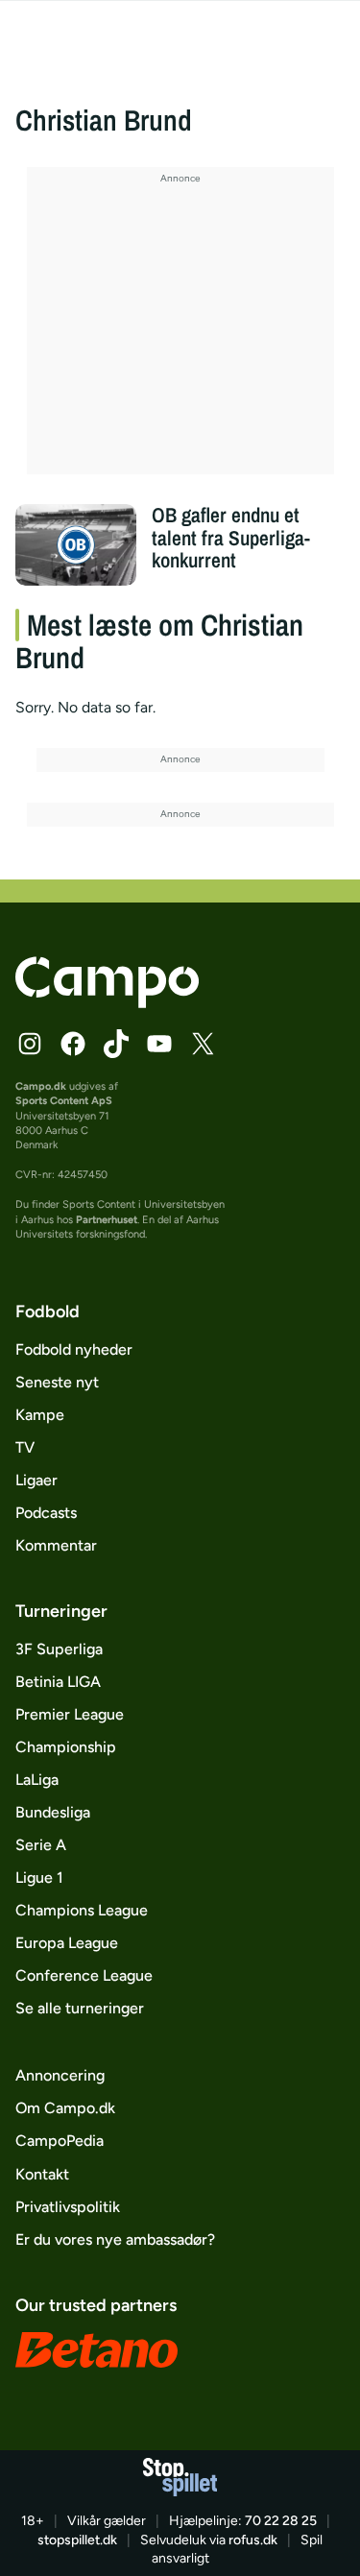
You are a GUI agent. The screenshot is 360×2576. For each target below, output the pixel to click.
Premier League (70, 1714)
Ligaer (36, 1480)
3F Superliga (59, 1649)
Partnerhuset (107, 1220)
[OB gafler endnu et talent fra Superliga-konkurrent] (76, 544)
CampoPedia (60, 2141)
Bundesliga (53, 1812)
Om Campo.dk (65, 2108)
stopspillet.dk (77, 2540)
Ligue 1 (39, 1878)
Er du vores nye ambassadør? (115, 2239)
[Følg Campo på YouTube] (159, 1044)
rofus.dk (253, 2540)
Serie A (41, 1845)
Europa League (67, 1943)
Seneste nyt (57, 1382)
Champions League (82, 1910)
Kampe (40, 1415)
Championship (66, 1747)
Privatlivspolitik (68, 2207)
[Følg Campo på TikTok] (116, 1044)
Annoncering (60, 2075)
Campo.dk (41, 1086)
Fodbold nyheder (74, 1349)
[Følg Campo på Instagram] (30, 1044)
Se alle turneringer (80, 2008)
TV (25, 1447)
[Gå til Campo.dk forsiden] (107, 1003)
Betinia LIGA (58, 1682)
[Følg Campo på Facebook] (73, 1044)
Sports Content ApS (64, 1101)
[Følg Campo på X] (203, 1044)
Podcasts (46, 1513)
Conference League (84, 1975)
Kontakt (42, 2174)
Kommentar (56, 1545)
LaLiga (37, 1780)
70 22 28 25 (281, 2521)
